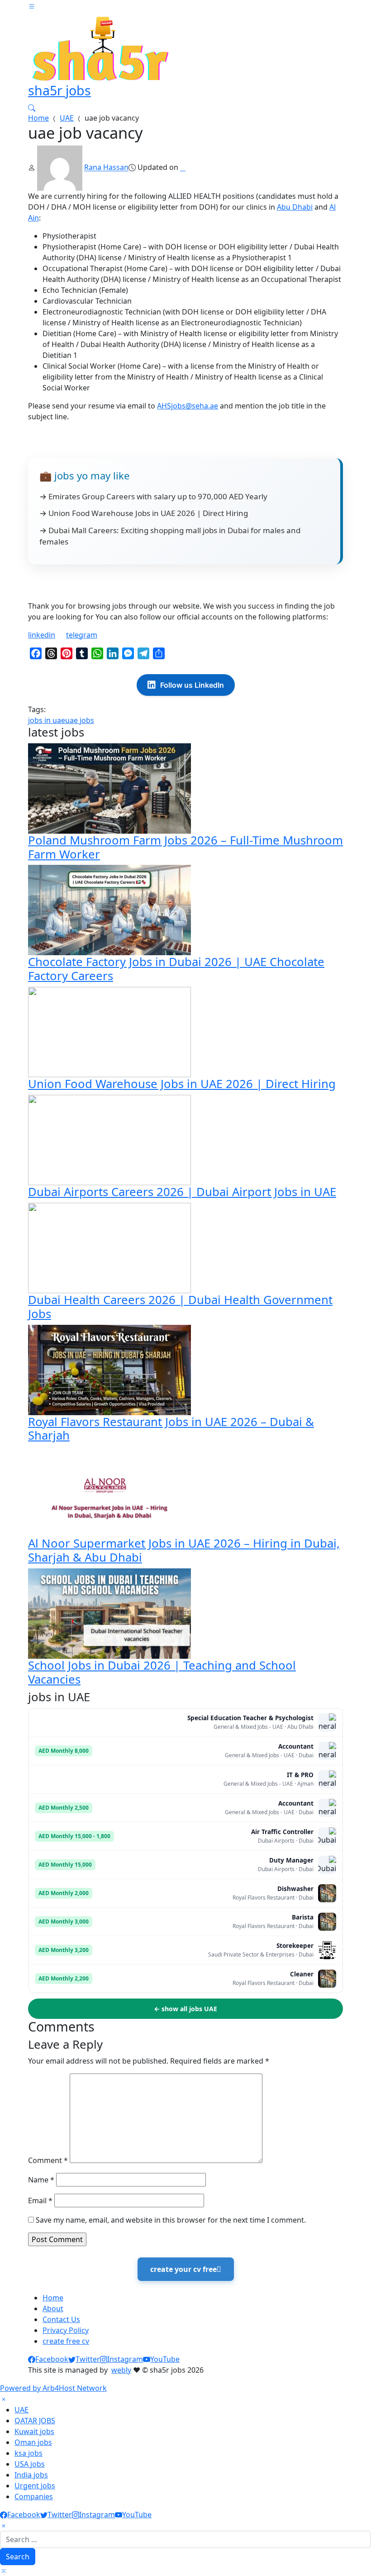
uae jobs (80, 720)
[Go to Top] (4, 2571)
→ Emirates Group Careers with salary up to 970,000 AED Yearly (153, 496)
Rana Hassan (106, 168)
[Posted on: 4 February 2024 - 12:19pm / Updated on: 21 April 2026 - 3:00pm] (183, 168)
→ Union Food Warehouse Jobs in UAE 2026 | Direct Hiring (144, 513)
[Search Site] (32, 107)
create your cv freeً (186, 2269)
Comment (48, 2160)
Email (40, 2201)
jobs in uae (47, 720)
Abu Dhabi (295, 207)
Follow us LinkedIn (192, 685)
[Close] (4, 2399)
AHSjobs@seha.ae (188, 406)
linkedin (42, 635)
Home (38, 118)
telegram (82, 635)
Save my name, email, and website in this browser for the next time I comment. (171, 2220)
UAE (67, 118)
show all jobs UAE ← (185, 2009)
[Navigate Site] (32, 5)
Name (41, 2180)
